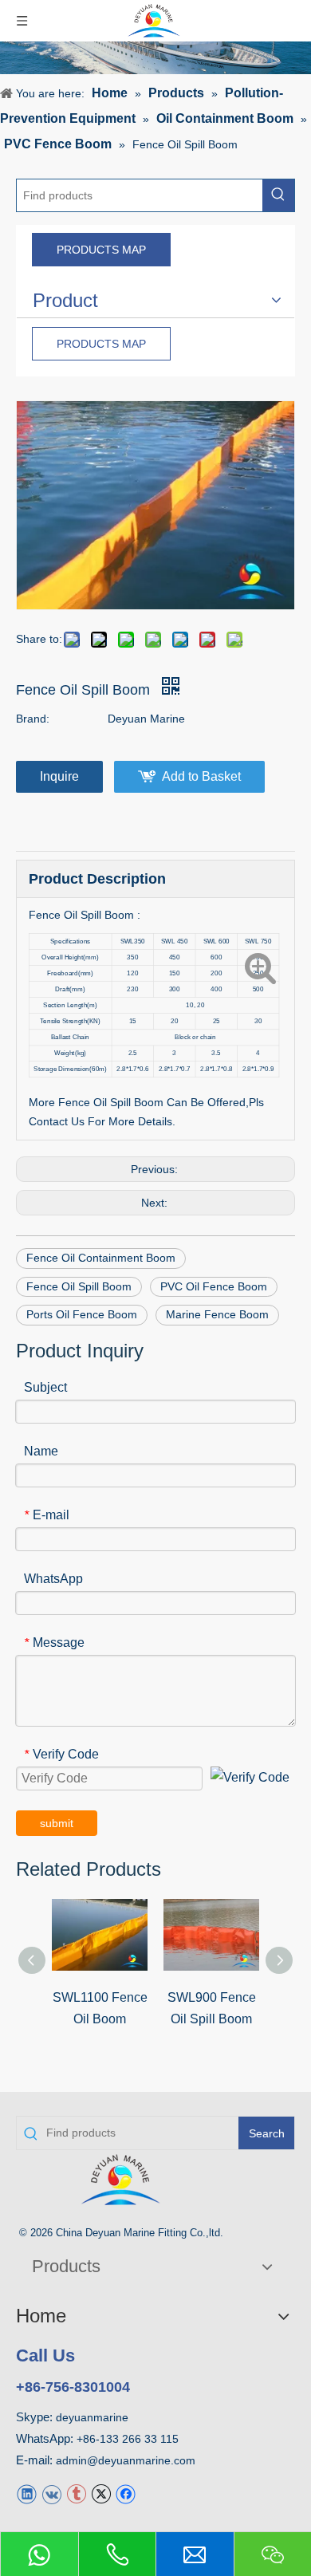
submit (57, 1823)
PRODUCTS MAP (101, 250)
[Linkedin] (27, 2493)
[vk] (51, 2493)
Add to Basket (201, 776)
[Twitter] (101, 2493)
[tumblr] (76, 2493)
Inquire (59, 776)
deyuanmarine (92, 2417)
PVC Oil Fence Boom (214, 1286)
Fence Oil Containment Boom (101, 1258)
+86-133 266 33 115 (128, 2439)
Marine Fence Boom (217, 1314)
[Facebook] (126, 2493)
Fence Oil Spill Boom (79, 1286)
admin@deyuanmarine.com (126, 2460)
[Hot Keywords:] (278, 195)
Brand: (33, 719)
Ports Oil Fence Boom (82, 1314)
